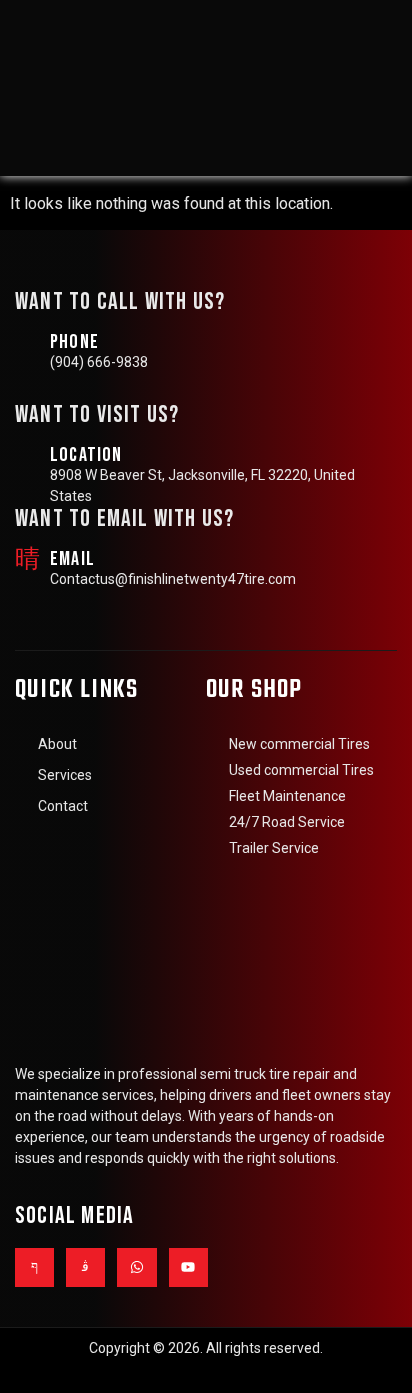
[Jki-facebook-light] (34, 1267)
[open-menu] (371, 86)
